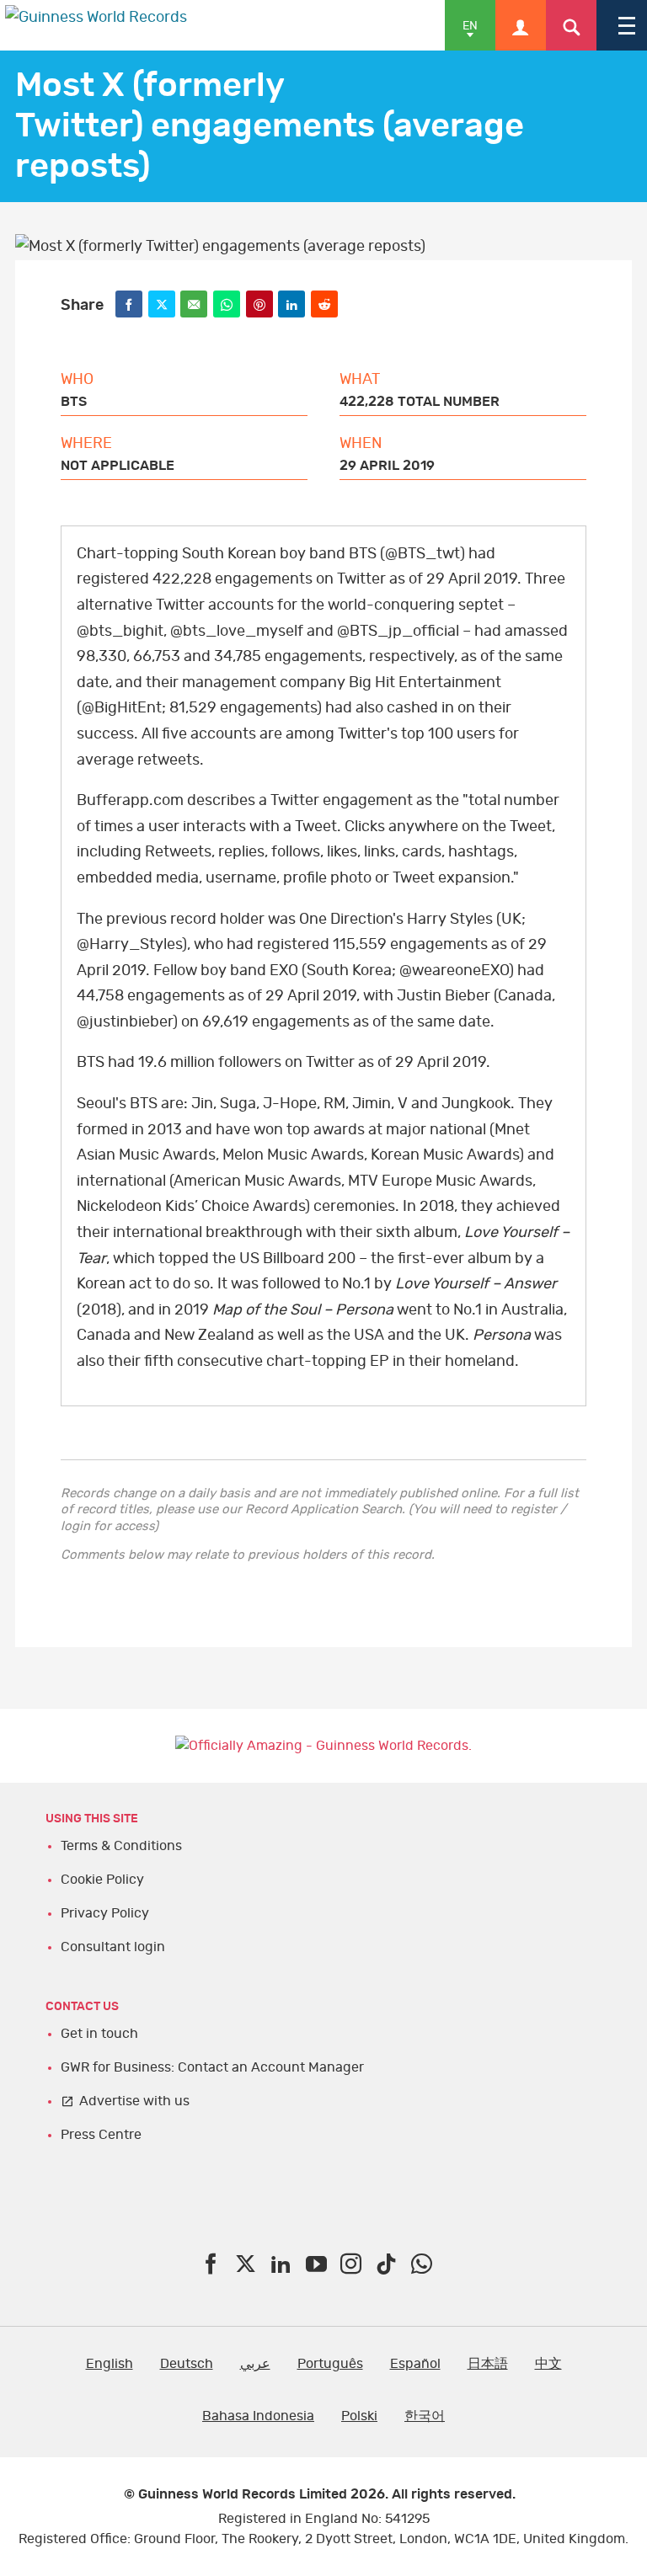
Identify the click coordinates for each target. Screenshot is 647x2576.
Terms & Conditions (121, 1846)
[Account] (521, 25)
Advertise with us (134, 2101)
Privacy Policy (105, 1913)
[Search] (571, 25)
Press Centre (101, 2135)
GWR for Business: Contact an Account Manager (212, 2067)
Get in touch (99, 2034)
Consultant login (113, 1947)
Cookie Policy (102, 1880)
